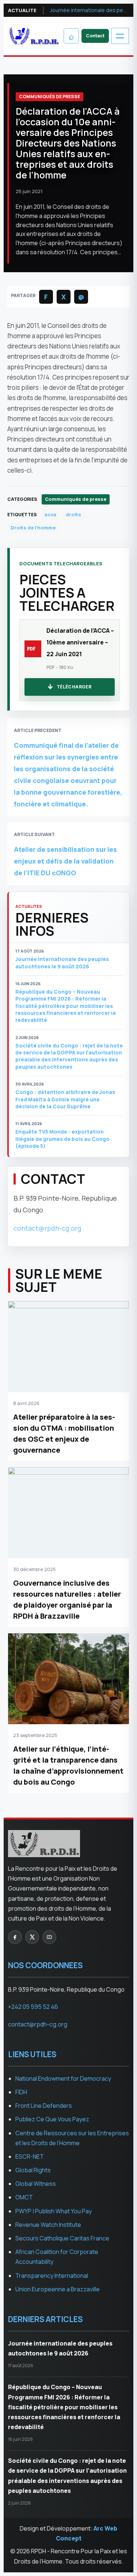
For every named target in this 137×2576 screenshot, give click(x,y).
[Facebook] (15, 1937)
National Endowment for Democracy (63, 2078)
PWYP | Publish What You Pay (54, 2211)
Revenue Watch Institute (48, 2225)
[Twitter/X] (32, 1937)
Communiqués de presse (50, 97)
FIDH (21, 2092)
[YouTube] (49, 1937)
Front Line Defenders (44, 2106)
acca (50, 514)
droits (73, 514)
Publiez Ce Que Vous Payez (52, 2119)
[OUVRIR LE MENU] (120, 36)
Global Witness (36, 2184)
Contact (95, 36)
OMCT (24, 2197)
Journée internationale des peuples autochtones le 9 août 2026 (90, 10)
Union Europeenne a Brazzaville (58, 2289)
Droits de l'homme (33, 528)
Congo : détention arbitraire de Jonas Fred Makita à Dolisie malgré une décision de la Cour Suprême (65, 1099)
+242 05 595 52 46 (33, 2007)
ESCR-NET (30, 2156)
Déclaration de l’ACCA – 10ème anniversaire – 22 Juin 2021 (80, 642)
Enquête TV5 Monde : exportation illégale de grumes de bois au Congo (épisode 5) (62, 1139)
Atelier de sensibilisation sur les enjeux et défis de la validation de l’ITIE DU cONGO (65, 861)
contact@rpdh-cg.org (47, 1228)
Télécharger (74, 687)
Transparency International (52, 2276)
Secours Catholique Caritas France (62, 2238)
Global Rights (33, 2170)
